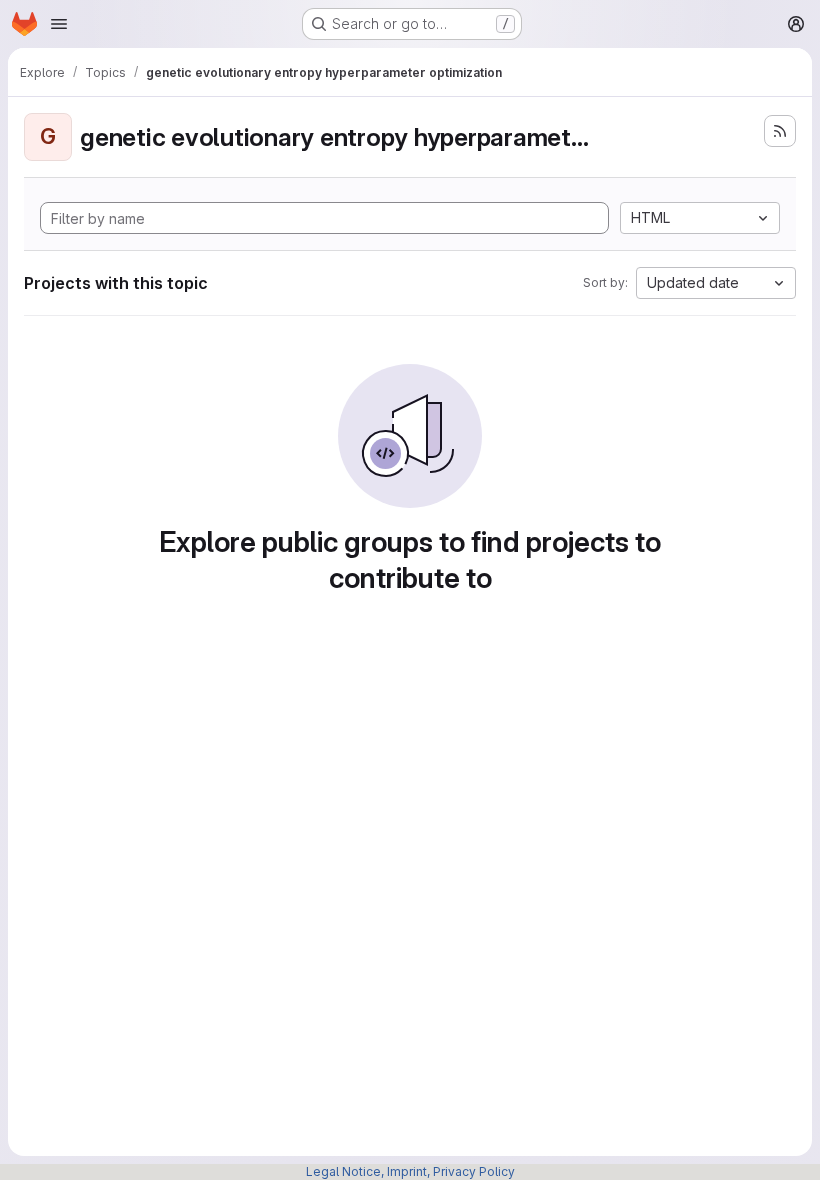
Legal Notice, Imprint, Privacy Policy (410, 1171)
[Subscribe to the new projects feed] (780, 131)
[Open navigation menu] (59, 24)
